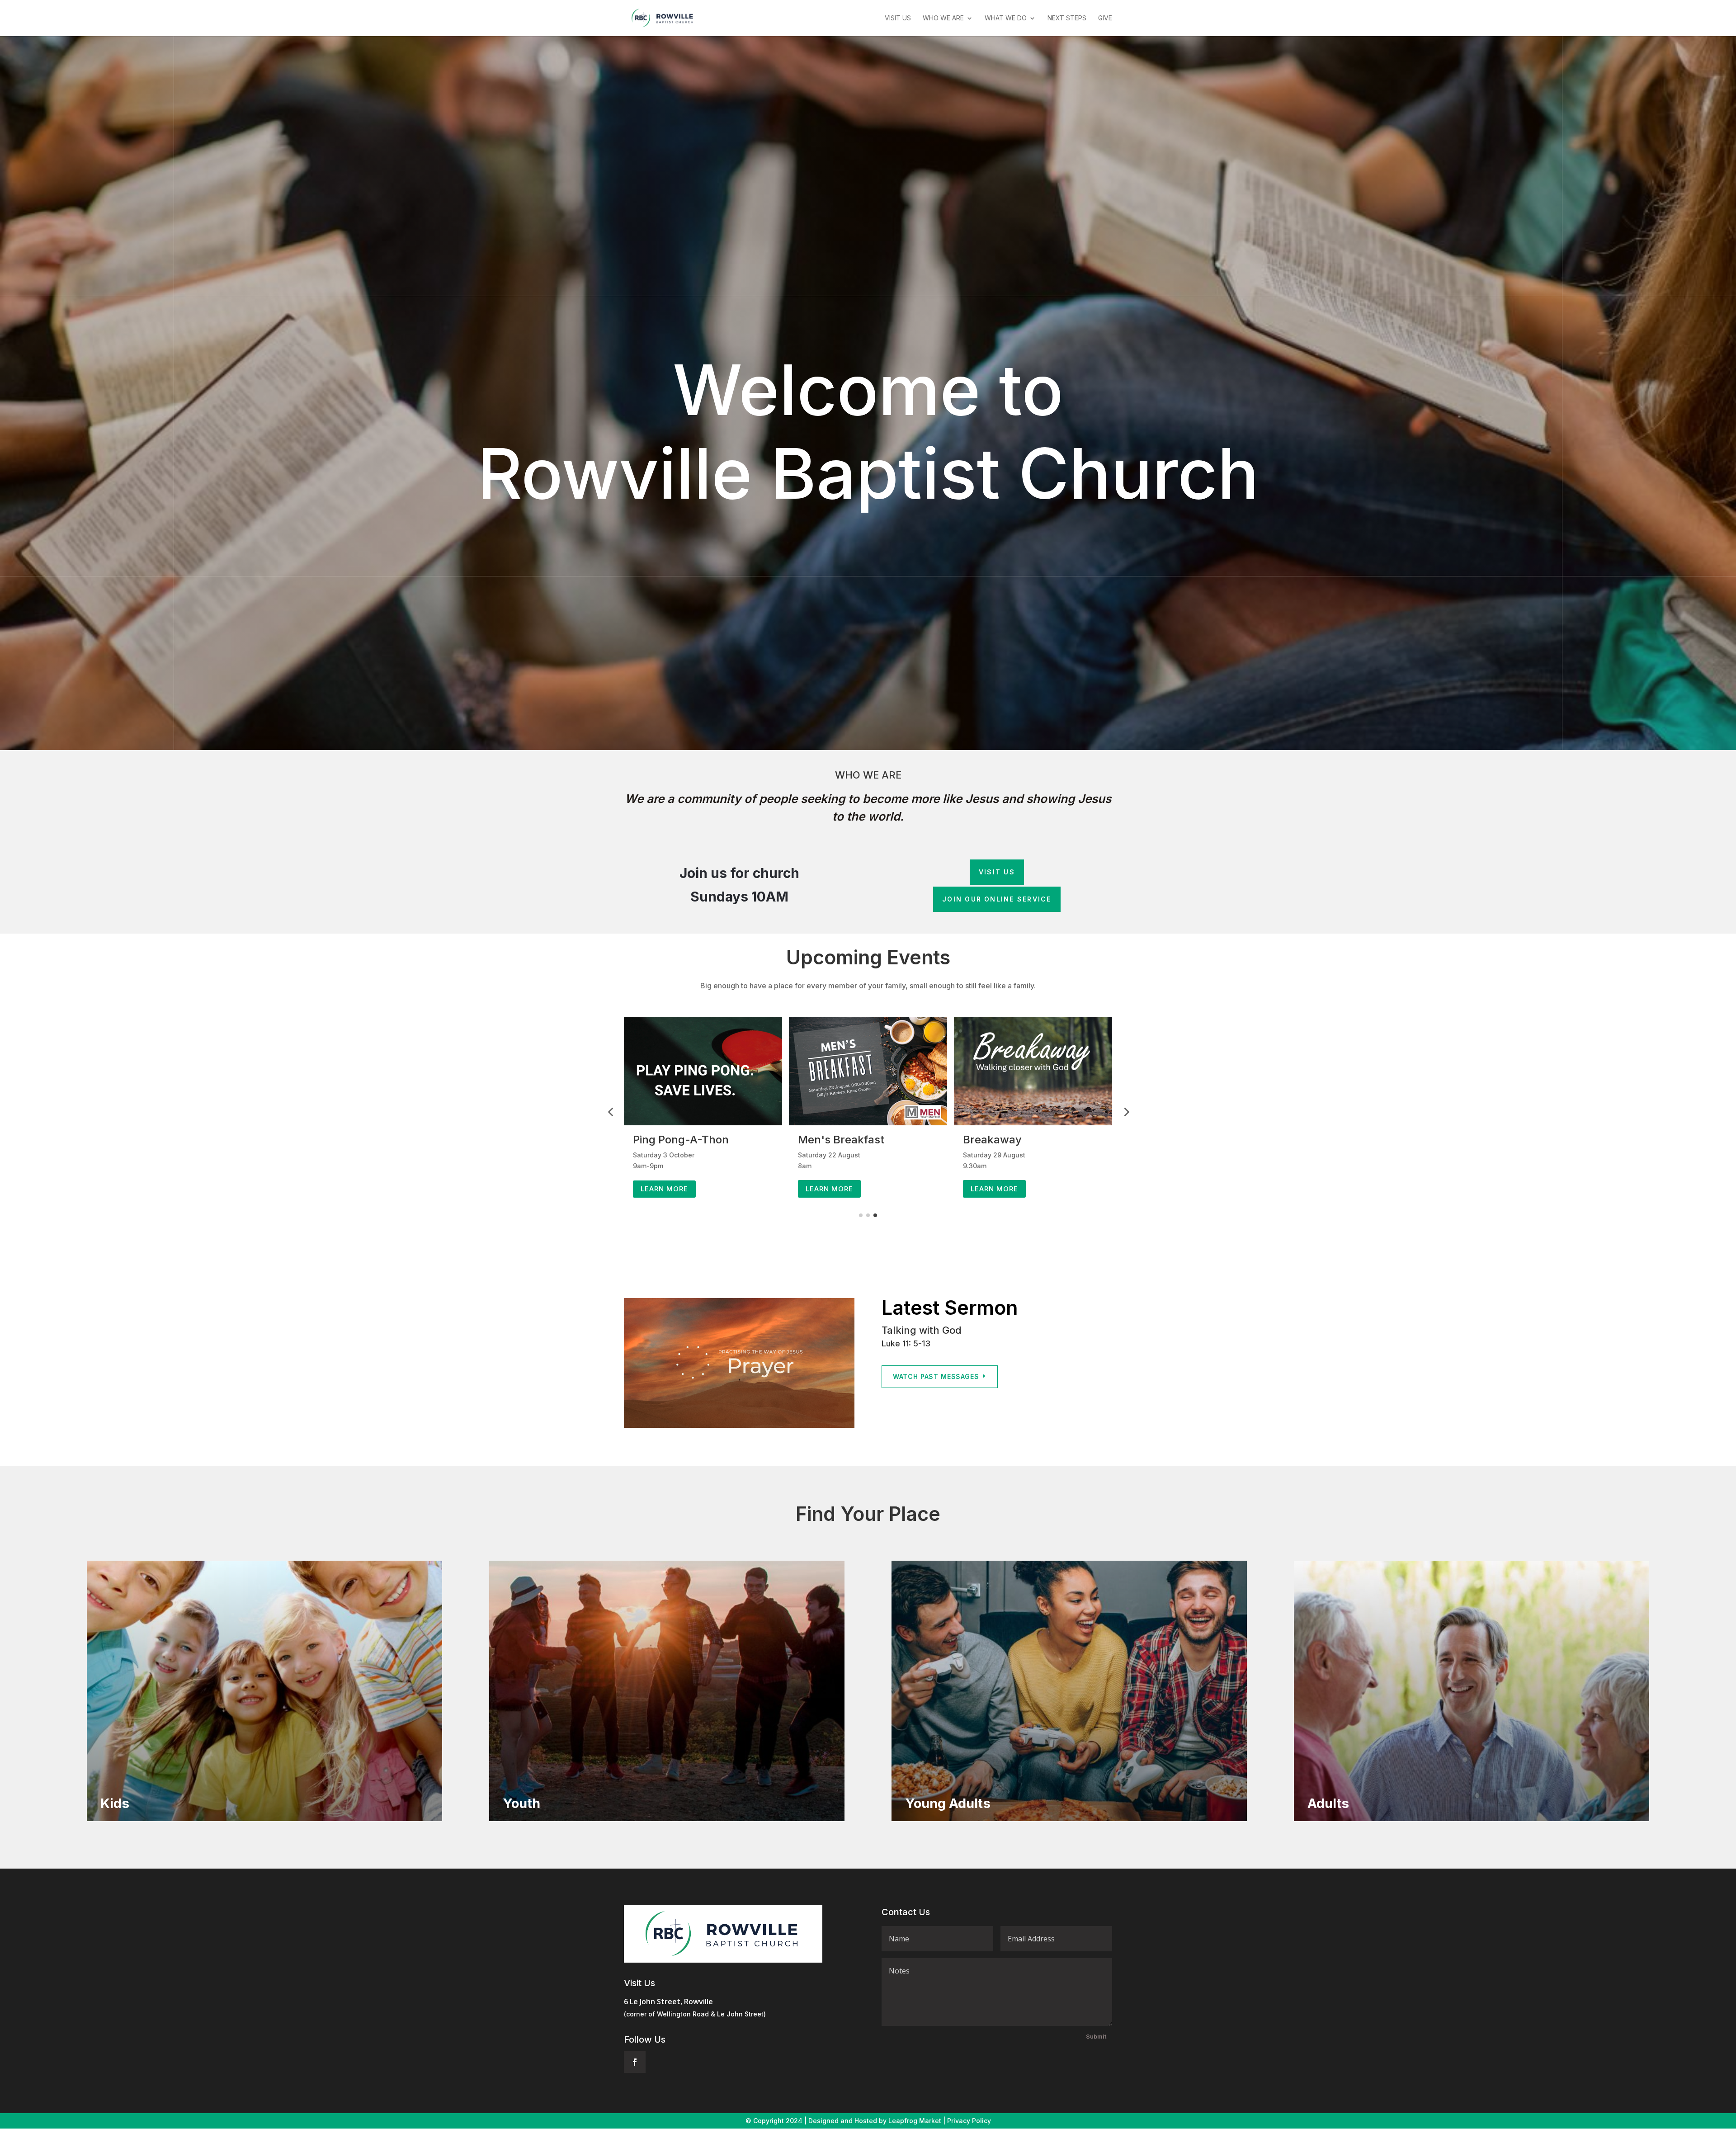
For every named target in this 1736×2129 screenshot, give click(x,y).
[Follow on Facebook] (635, 2062)
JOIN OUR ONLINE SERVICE (997, 899)
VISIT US (997, 872)
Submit (1096, 2036)
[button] (610, 1112)
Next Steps (1067, 18)
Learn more (664, 1189)
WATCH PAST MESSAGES (936, 1376)
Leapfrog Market (915, 2121)
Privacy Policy (969, 2121)
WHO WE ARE (943, 18)
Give (1105, 18)
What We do (1006, 18)
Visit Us (898, 18)
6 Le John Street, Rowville (668, 2002)
